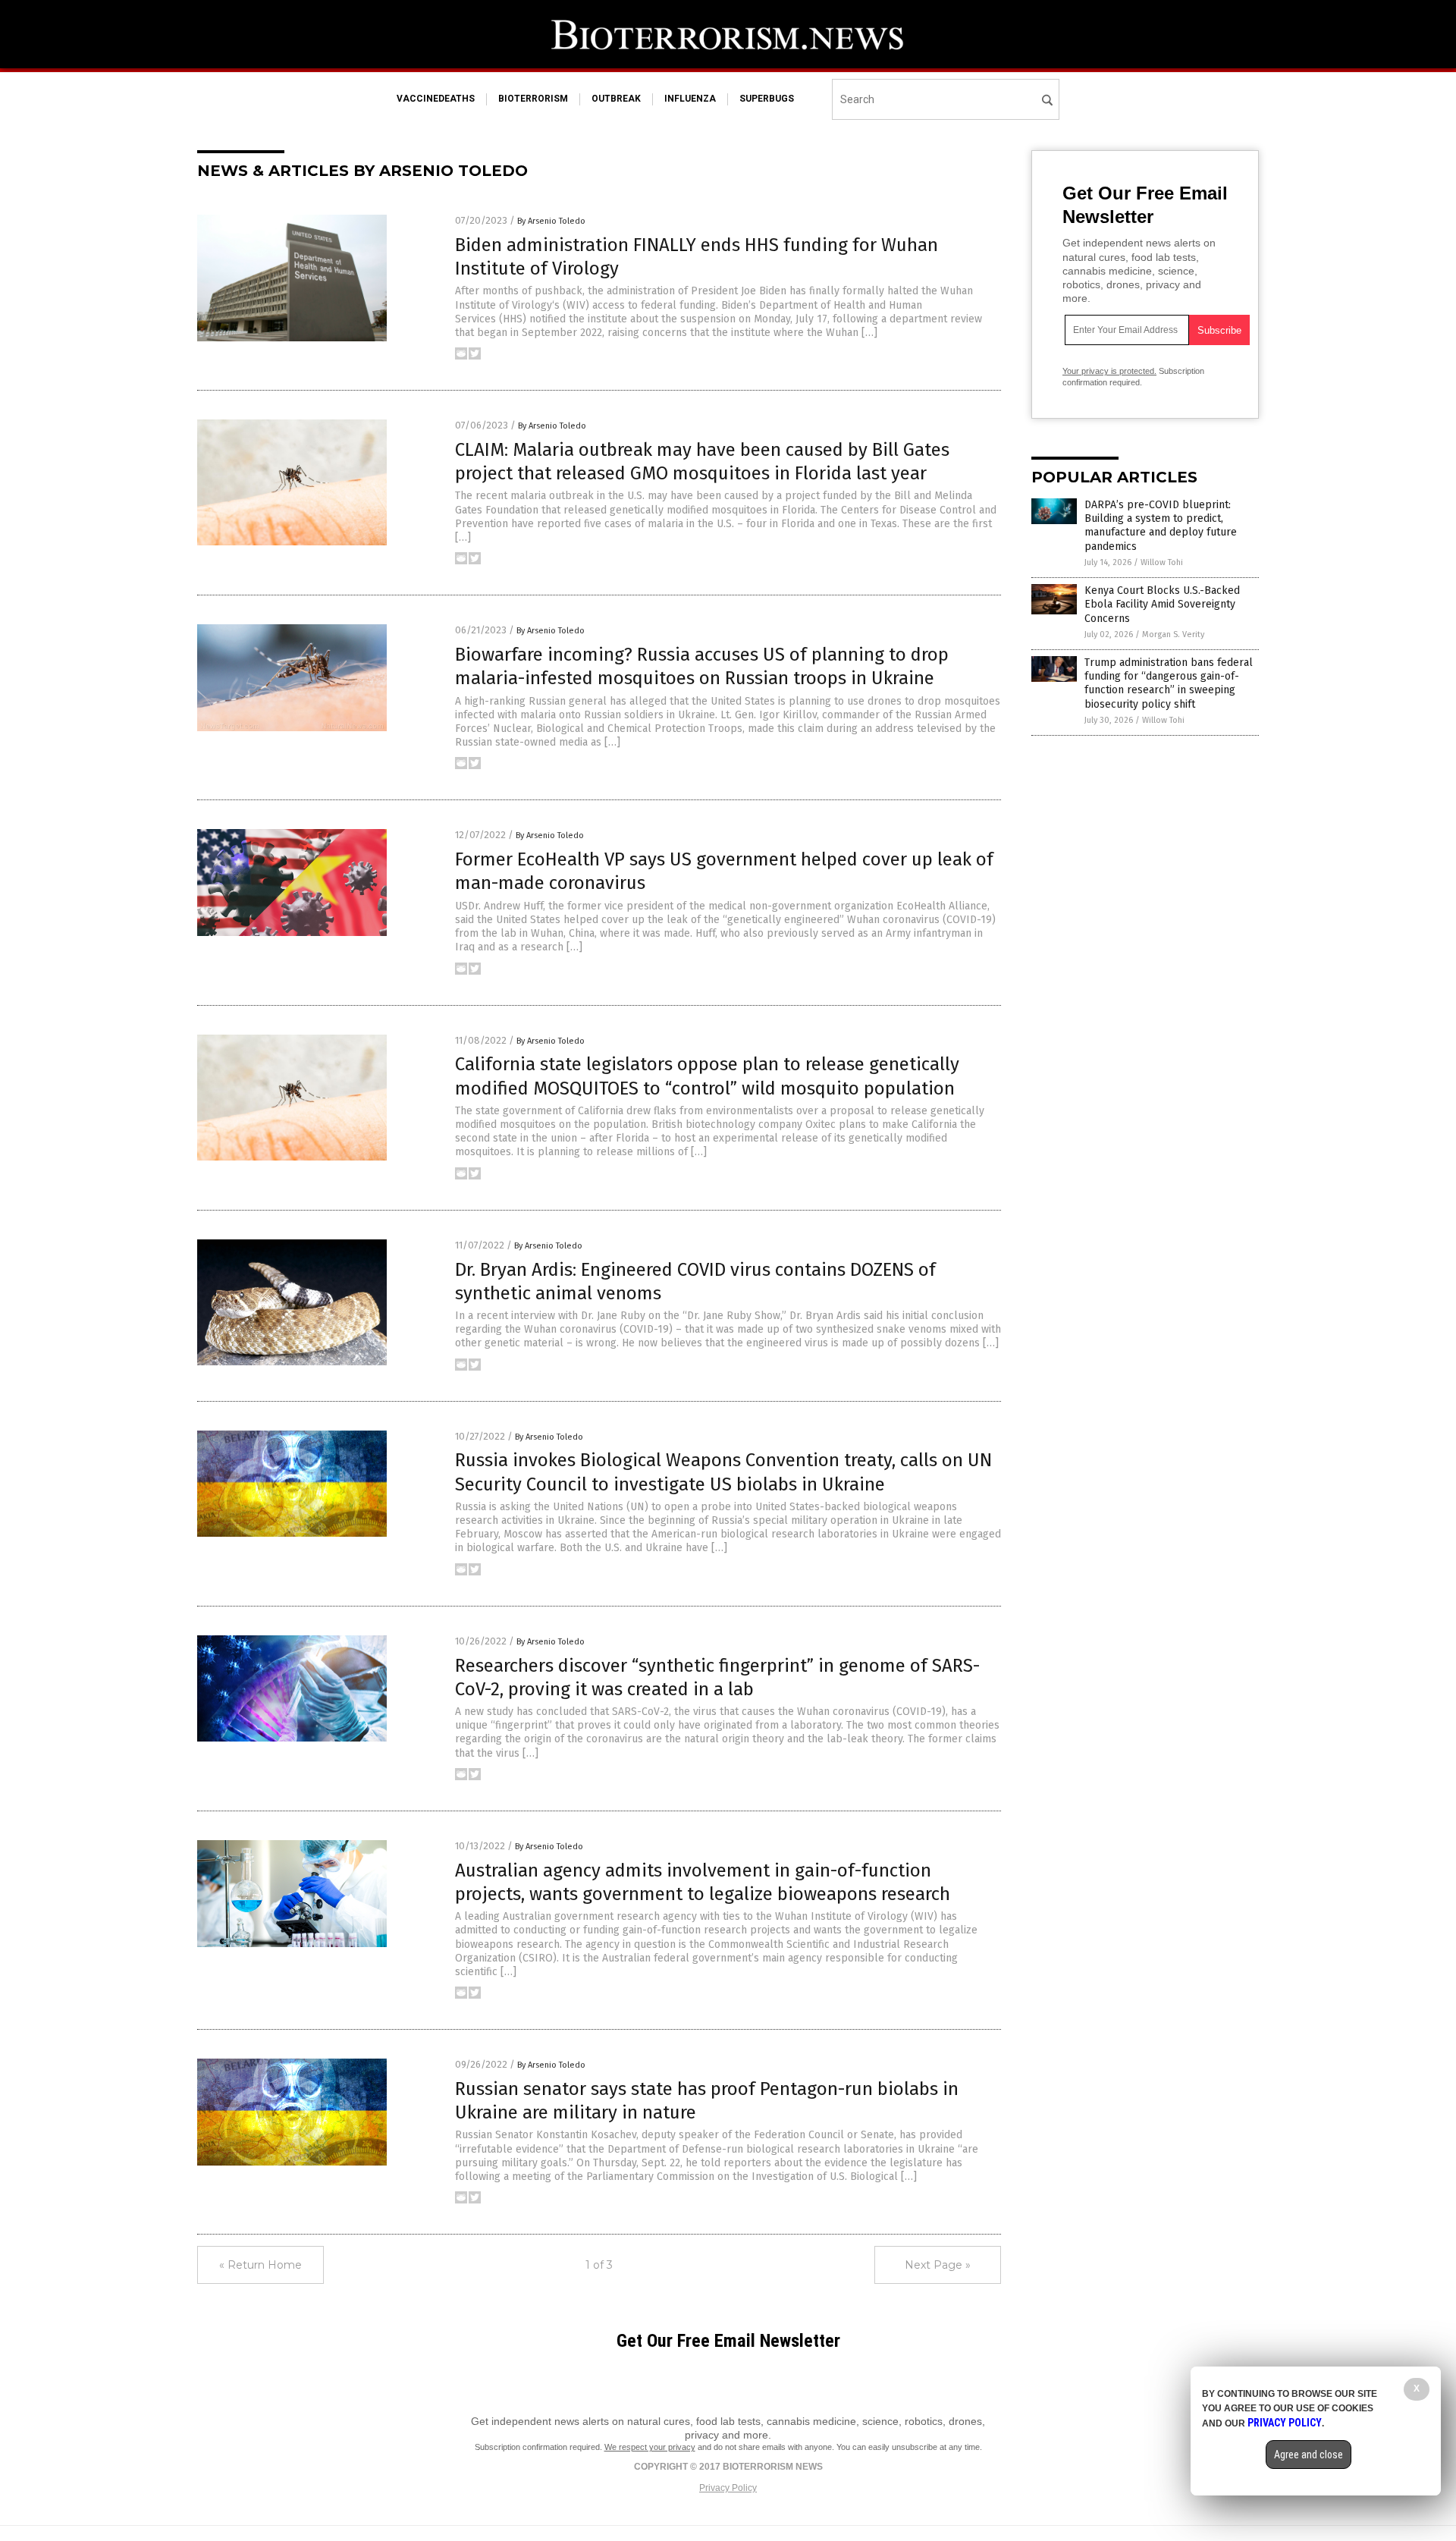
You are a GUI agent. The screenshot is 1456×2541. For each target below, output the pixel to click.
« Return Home (260, 2265)
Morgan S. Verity (1173, 634)
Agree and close (1309, 2455)
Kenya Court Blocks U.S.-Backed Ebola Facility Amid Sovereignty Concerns (1162, 604)
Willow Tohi (1162, 562)
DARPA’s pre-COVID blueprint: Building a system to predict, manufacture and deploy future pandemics (1161, 526)
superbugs (767, 99)
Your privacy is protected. (1109, 371)
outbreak (616, 99)
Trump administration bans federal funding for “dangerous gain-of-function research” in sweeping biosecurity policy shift (1169, 683)
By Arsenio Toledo (551, 221)
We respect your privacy (650, 2447)
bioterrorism (533, 99)
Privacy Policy (728, 2488)
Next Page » (938, 2265)
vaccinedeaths (436, 99)
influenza (690, 99)
